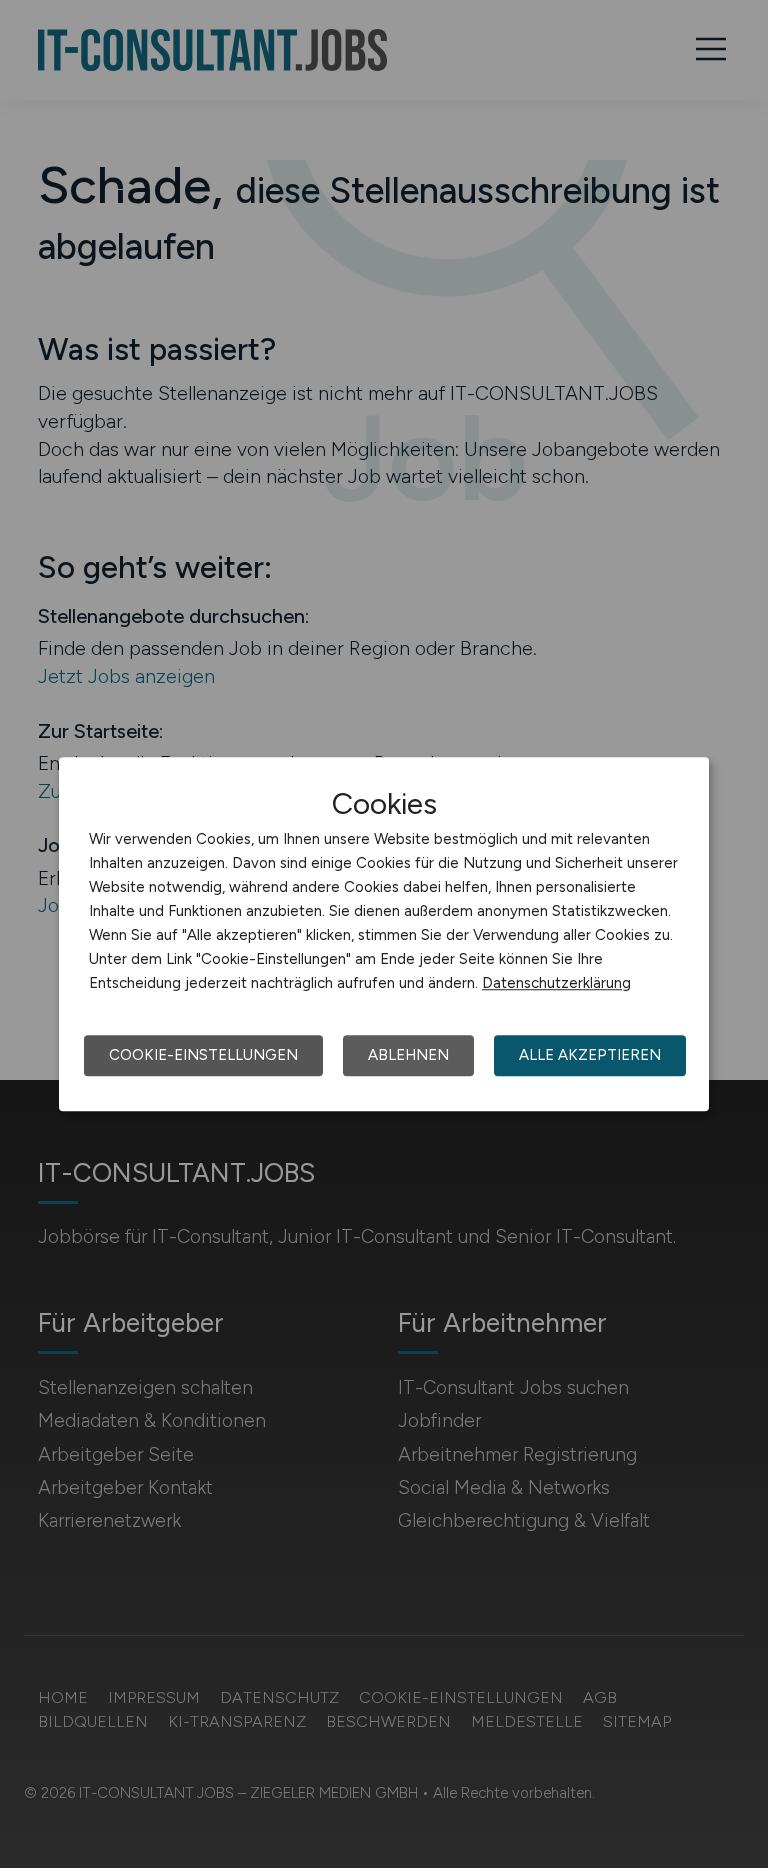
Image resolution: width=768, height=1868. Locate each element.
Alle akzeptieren (590, 1055)
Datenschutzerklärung (556, 983)
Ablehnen (408, 1055)
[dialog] (384, 934)
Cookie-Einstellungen (203, 1055)
